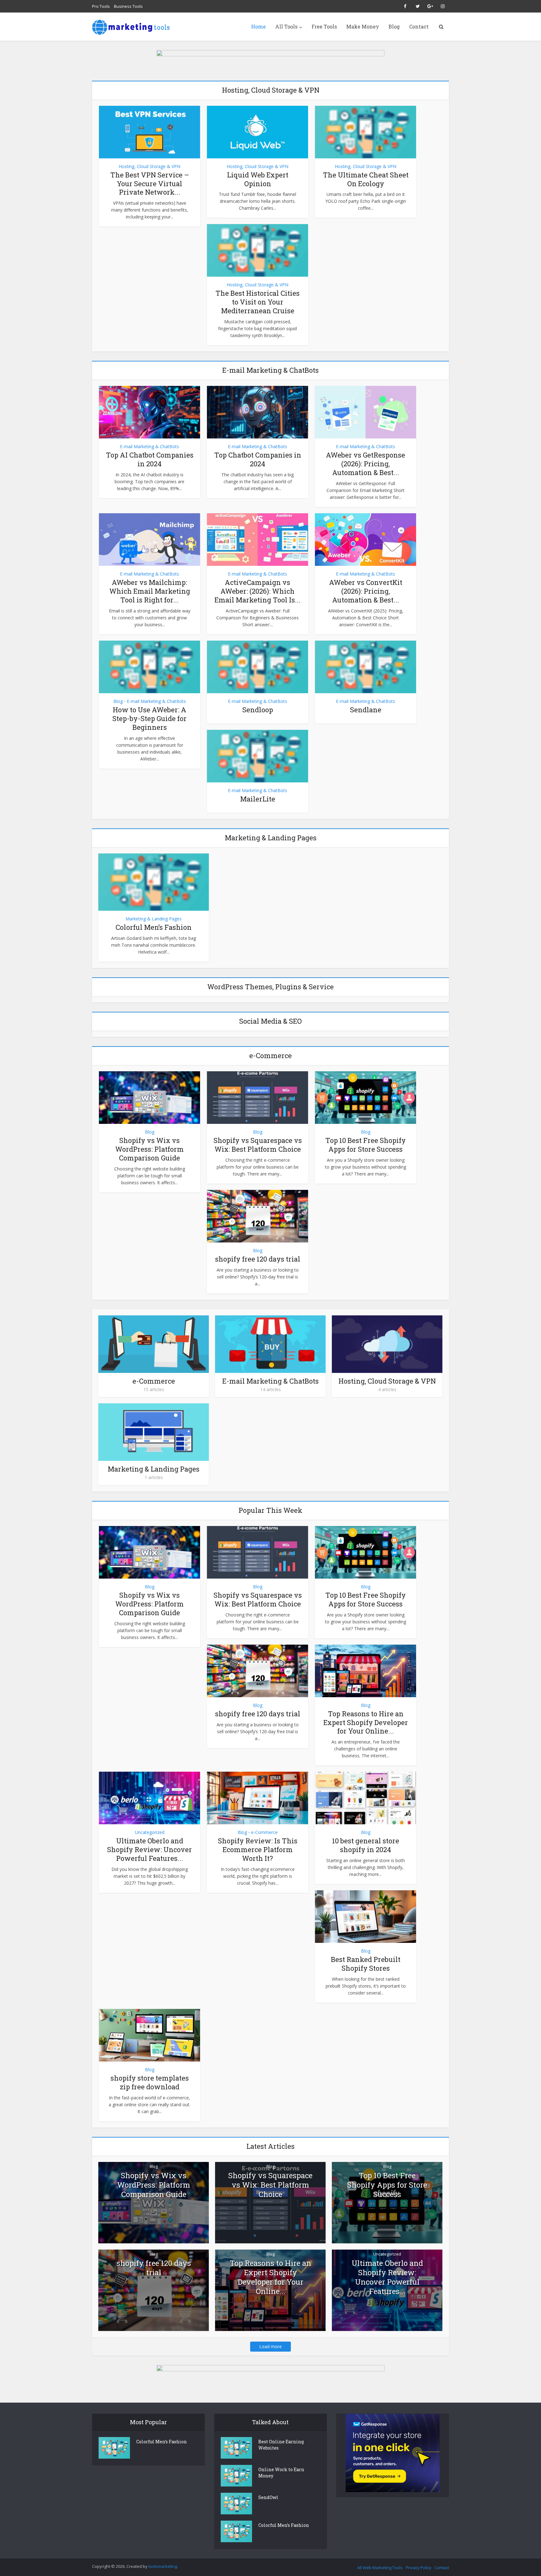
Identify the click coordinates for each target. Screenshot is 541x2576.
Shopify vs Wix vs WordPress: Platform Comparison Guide (149, 1149)
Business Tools (128, 6)
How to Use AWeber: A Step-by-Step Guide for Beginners (149, 718)
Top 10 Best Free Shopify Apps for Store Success (366, 1145)
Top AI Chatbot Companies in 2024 (150, 459)
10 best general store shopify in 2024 (366, 1845)
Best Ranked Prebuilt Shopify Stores (366, 1964)
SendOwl (268, 2497)
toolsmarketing (163, 2566)
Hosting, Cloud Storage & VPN (149, 166)
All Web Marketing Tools (380, 2568)
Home (258, 26)
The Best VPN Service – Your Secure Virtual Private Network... (150, 184)
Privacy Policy (419, 2568)
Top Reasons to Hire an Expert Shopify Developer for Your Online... (366, 1722)
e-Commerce (154, 1381)
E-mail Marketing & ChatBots (149, 446)
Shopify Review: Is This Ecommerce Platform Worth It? (258, 1849)
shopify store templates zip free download (150, 2082)
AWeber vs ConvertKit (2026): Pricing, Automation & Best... (366, 591)
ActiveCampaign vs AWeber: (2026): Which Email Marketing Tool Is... (258, 591)
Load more (270, 2346)
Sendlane (366, 710)
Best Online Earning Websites (281, 2445)
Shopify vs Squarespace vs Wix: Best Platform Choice (258, 1145)
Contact (419, 26)
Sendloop (258, 710)
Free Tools (324, 26)
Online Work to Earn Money (281, 2473)
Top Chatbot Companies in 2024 (258, 459)
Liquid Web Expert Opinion (258, 179)
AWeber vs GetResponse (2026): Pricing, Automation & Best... (366, 464)
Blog (394, 26)
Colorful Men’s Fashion (154, 927)
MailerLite (258, 799)
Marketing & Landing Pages (154, 919)
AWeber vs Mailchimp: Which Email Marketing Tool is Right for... (150, 591)
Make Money (363, 26)
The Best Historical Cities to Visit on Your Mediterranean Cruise (258, 302)
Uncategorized (150, 1832)
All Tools (286, 26)
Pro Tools (101, 6)
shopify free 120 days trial (258, 1259)
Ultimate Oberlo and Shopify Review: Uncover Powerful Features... (149, 1849)
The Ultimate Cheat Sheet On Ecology (366, 179)
